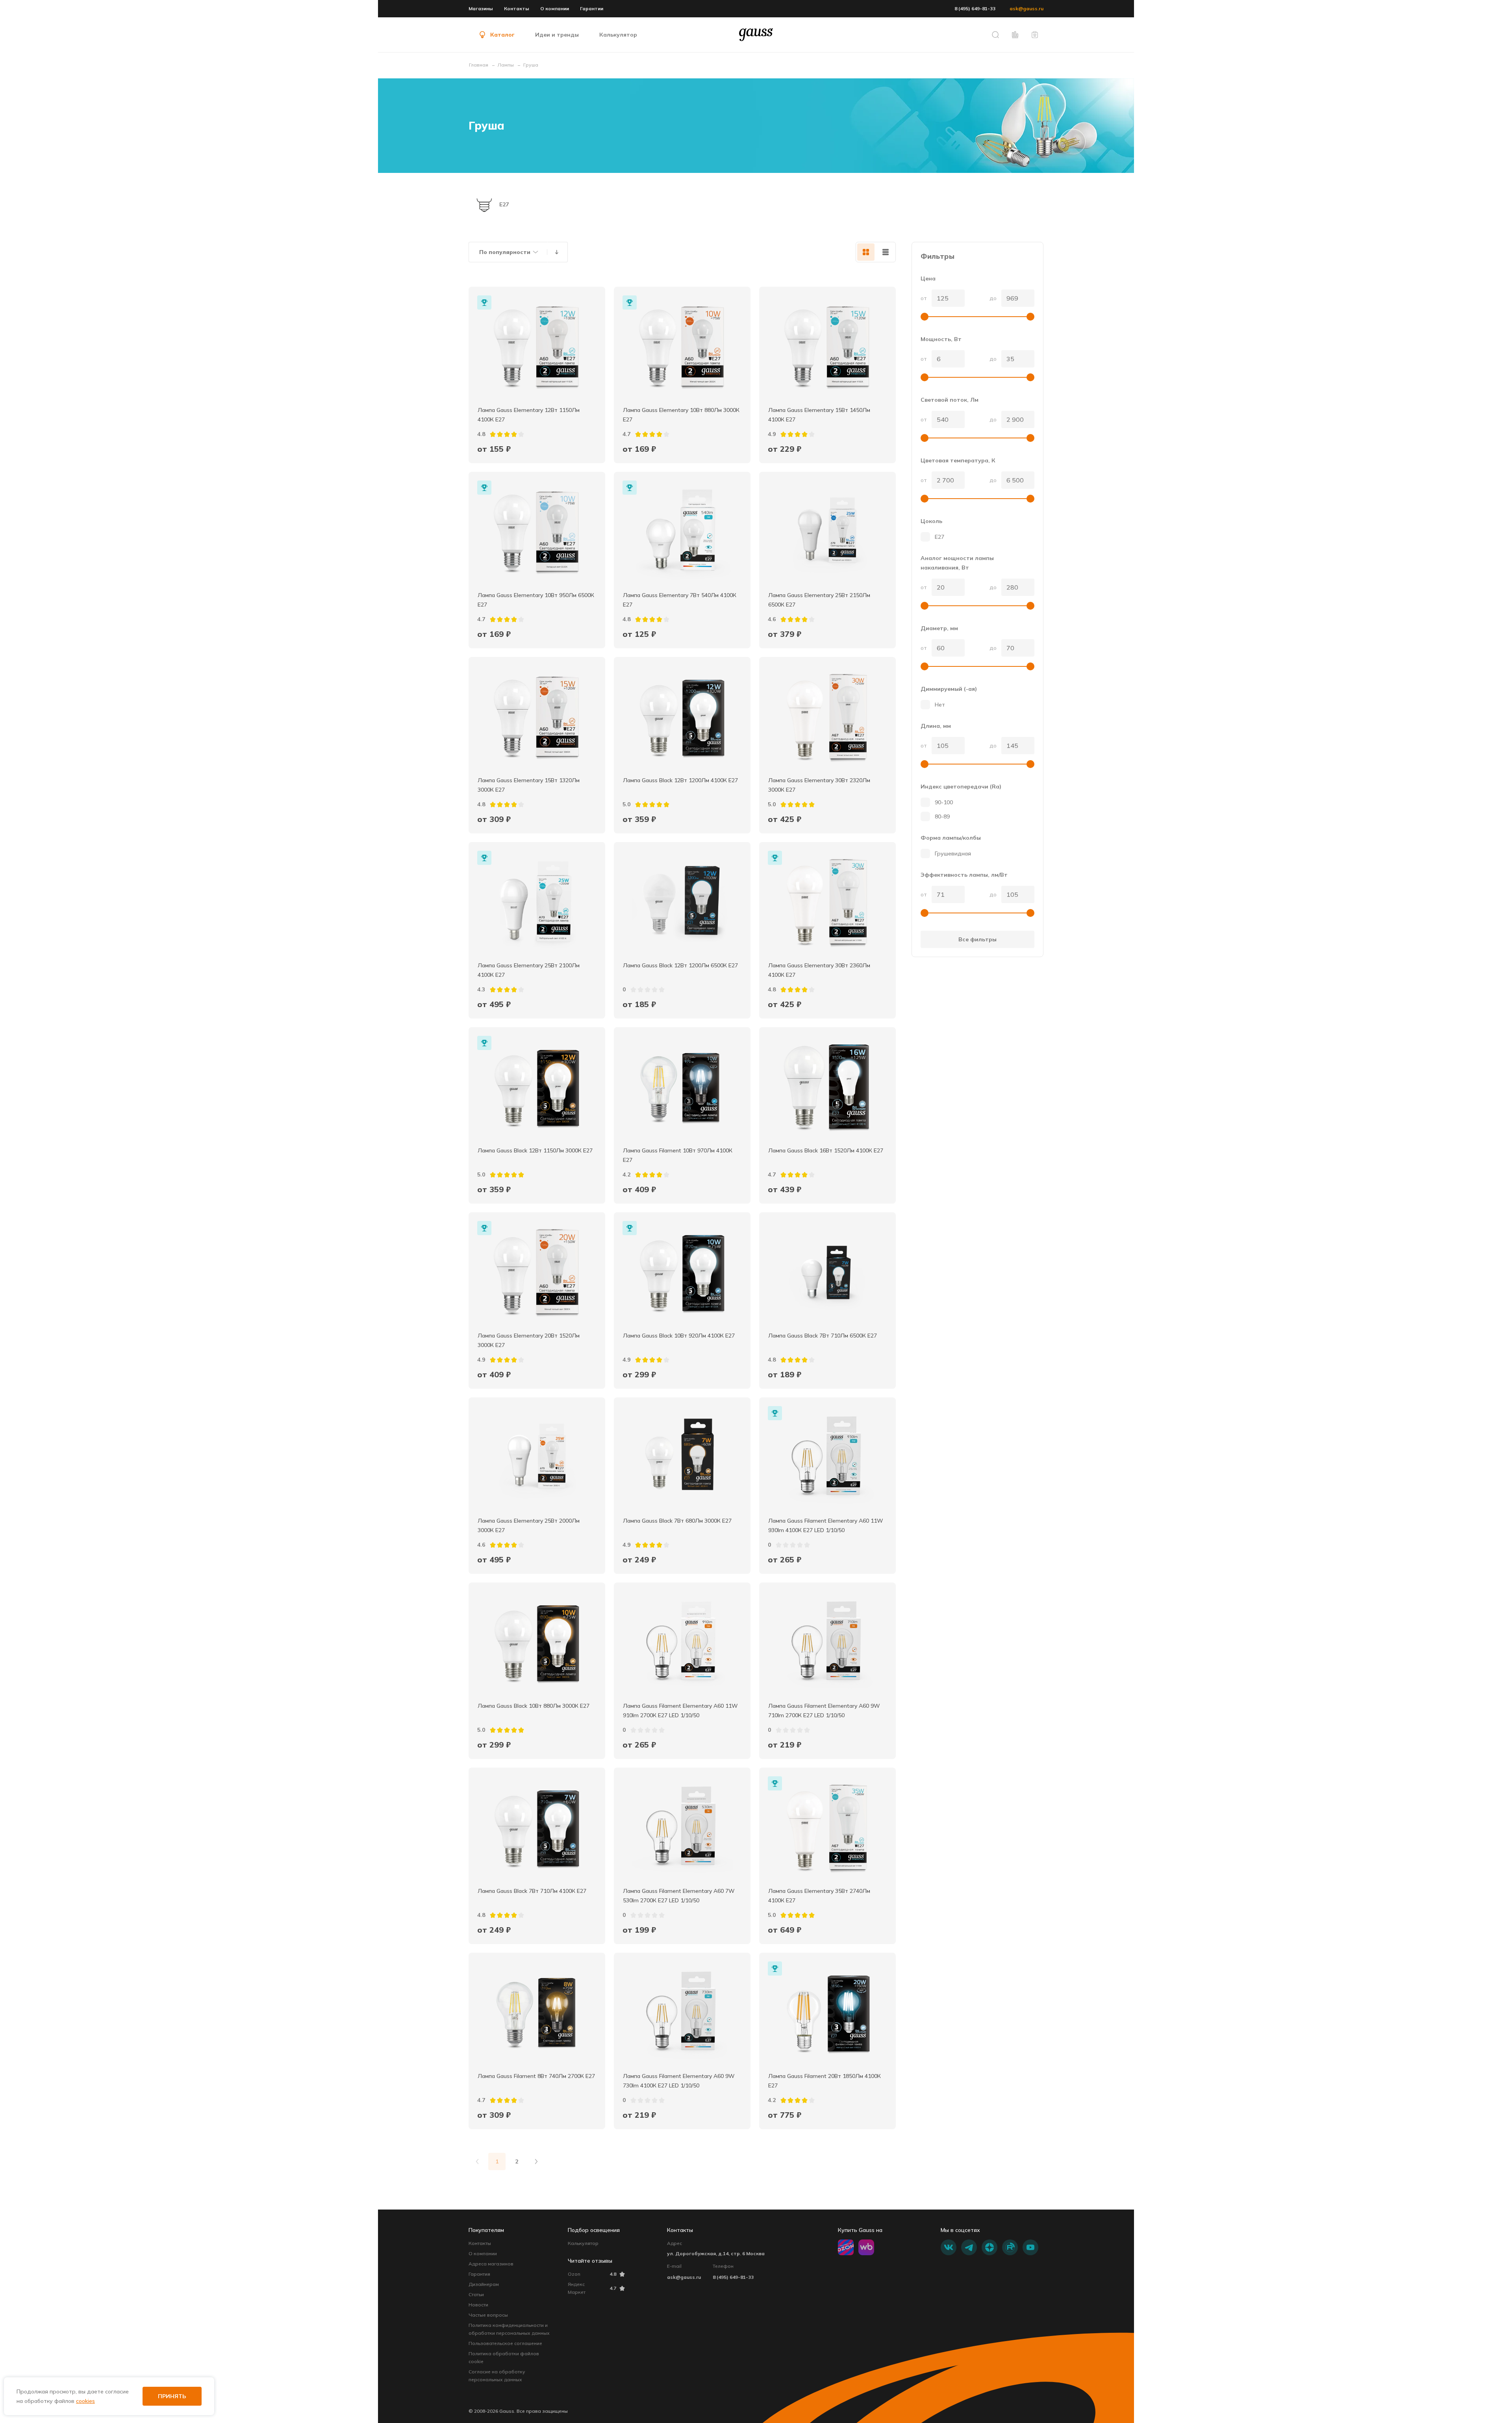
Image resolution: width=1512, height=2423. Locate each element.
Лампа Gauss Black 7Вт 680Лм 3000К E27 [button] (677, 1521)
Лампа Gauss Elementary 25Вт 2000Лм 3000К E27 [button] (529, 1525)
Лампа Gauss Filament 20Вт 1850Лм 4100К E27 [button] (825, 2081)
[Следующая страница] (536, 2161)
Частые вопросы (488, 2315)
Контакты (517, 8)
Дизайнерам (484, 2284)
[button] (995, 35)
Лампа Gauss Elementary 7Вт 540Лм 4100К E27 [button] (680, 600)
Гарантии (592, 8)
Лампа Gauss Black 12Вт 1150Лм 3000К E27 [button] (535, 1150)
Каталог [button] (502, 35)
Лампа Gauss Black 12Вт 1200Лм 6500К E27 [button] (680, 965)
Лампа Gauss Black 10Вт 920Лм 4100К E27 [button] (679, 1336)
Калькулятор (583, 2243)
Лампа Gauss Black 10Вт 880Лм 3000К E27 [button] (534, 1706)
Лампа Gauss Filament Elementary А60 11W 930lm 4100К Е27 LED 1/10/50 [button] (826, 1525)
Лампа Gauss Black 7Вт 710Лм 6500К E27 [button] (823, 1336)
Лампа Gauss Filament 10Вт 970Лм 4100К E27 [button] (678, 1155)
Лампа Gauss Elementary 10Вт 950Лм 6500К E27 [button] (537, 600)
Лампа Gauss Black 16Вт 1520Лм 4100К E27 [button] (826, 1150)
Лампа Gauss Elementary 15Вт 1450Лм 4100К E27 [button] (820, 415)
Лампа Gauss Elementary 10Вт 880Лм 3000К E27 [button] (682, 415)
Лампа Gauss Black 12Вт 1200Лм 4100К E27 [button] (680, 780)
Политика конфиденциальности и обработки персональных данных (509, 2329)
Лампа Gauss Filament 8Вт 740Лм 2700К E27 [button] (536, 2076)
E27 (939, 537)
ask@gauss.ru (1027, 8)
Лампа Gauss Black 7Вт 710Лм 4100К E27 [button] (532, 1891)
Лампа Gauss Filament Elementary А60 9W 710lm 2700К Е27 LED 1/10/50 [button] (825, 1711)
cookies (85, 2401)
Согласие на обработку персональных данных (497, 2376)
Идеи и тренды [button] (557, 35)
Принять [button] (172, 2396)
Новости (478, 2305)
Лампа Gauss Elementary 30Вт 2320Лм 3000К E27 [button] (820, 785)
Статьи (476, 2294)
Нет (940, 705)
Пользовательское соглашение (505, 2343)
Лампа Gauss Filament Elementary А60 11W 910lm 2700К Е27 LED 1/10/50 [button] (681, 1711)
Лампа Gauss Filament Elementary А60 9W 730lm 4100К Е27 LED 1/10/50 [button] (680, 2081)
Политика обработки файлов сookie (504, 2357)
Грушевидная (953, 853)
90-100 (944, 802)
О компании (555, 8)
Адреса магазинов (491, 2264)
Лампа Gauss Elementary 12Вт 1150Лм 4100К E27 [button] (529, 415)
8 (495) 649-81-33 (975, 8)
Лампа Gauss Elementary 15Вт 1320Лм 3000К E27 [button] (529, 785)
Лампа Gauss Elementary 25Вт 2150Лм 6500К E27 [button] (820, 600)
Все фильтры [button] (977, 939)
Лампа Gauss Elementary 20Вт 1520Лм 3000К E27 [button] (529, 1340)
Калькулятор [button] (618, 35)
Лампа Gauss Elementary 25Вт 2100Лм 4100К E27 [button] (529, 970)
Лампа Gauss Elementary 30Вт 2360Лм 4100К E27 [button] (820, 970)
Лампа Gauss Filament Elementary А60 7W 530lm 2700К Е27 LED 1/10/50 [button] (680, 1896)
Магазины (481, 8)
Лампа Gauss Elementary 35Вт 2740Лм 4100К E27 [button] (820, 1896)
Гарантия (479, 2274)
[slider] (925, 317)
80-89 (942, 816)
